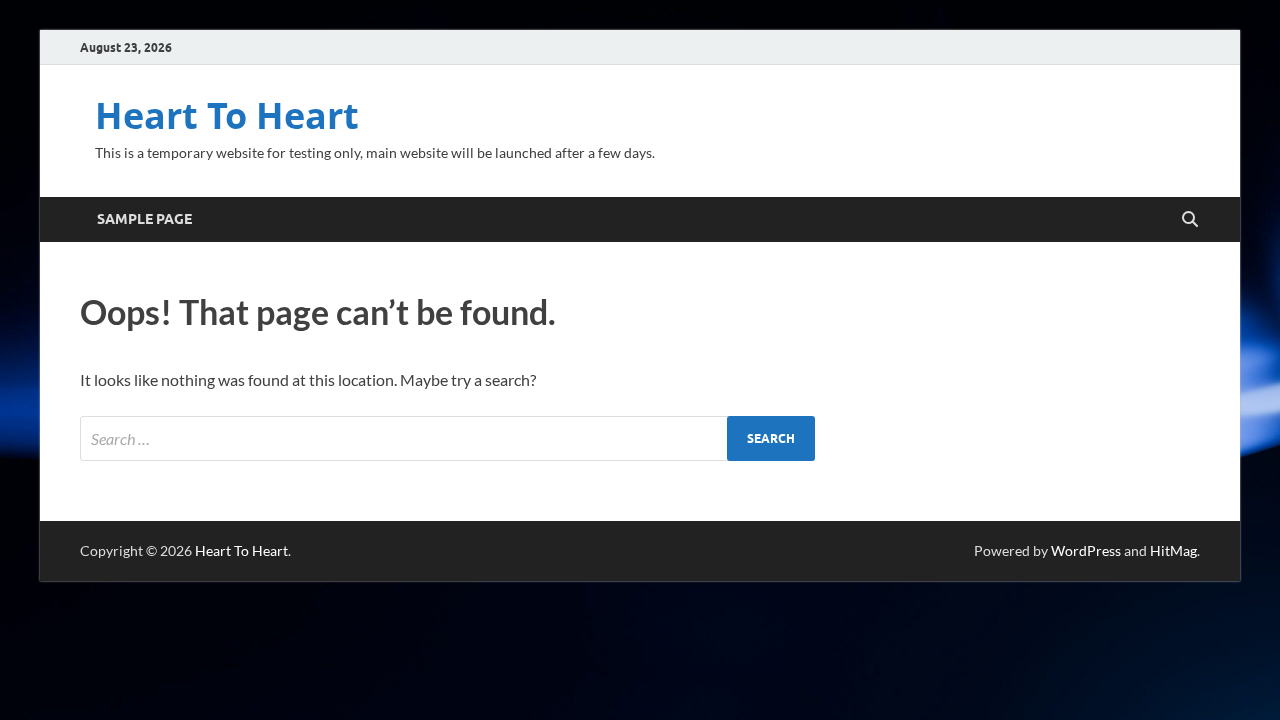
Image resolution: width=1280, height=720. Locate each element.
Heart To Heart (227, 115)
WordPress (1086, 550)
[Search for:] (447, 438)
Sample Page (144, 219)
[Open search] (1190, 220)
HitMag (1173, 550)
